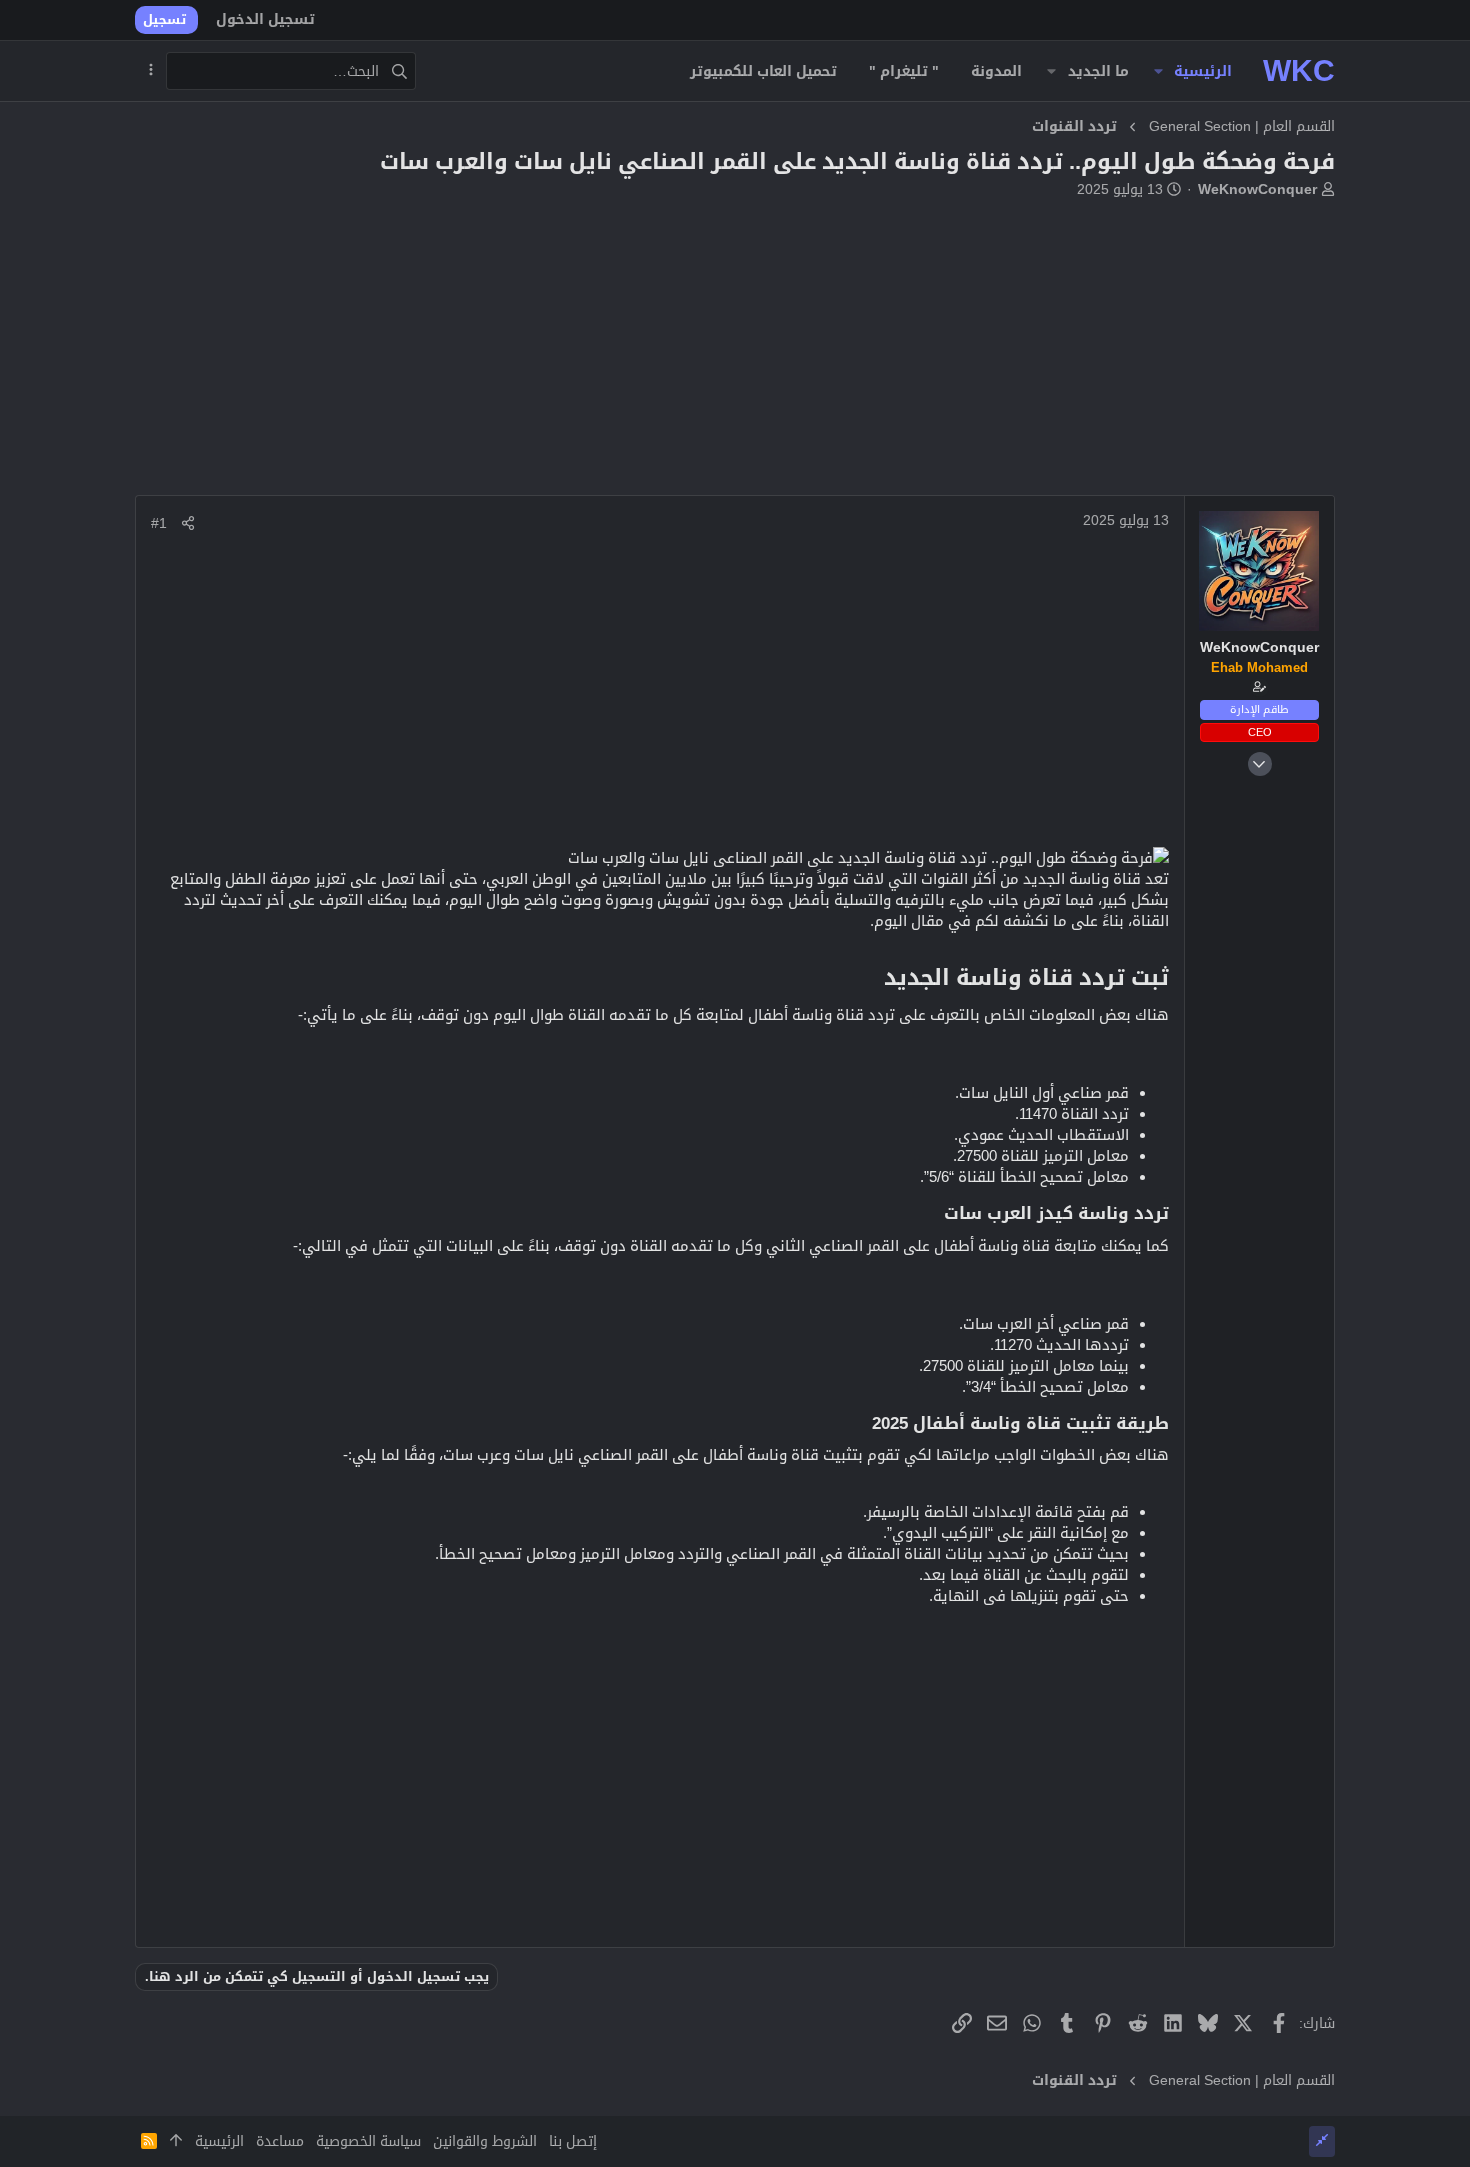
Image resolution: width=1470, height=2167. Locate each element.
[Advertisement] (735, 355)
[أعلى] (176, 2142)
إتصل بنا (573, 2141)
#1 (159, 523)
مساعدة (280, 2141)
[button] (1158, 71)
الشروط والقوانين (485, 2141)
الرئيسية (219, 2141)
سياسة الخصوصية (368, 2141)
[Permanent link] (873, 979)
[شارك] (188, 523)
